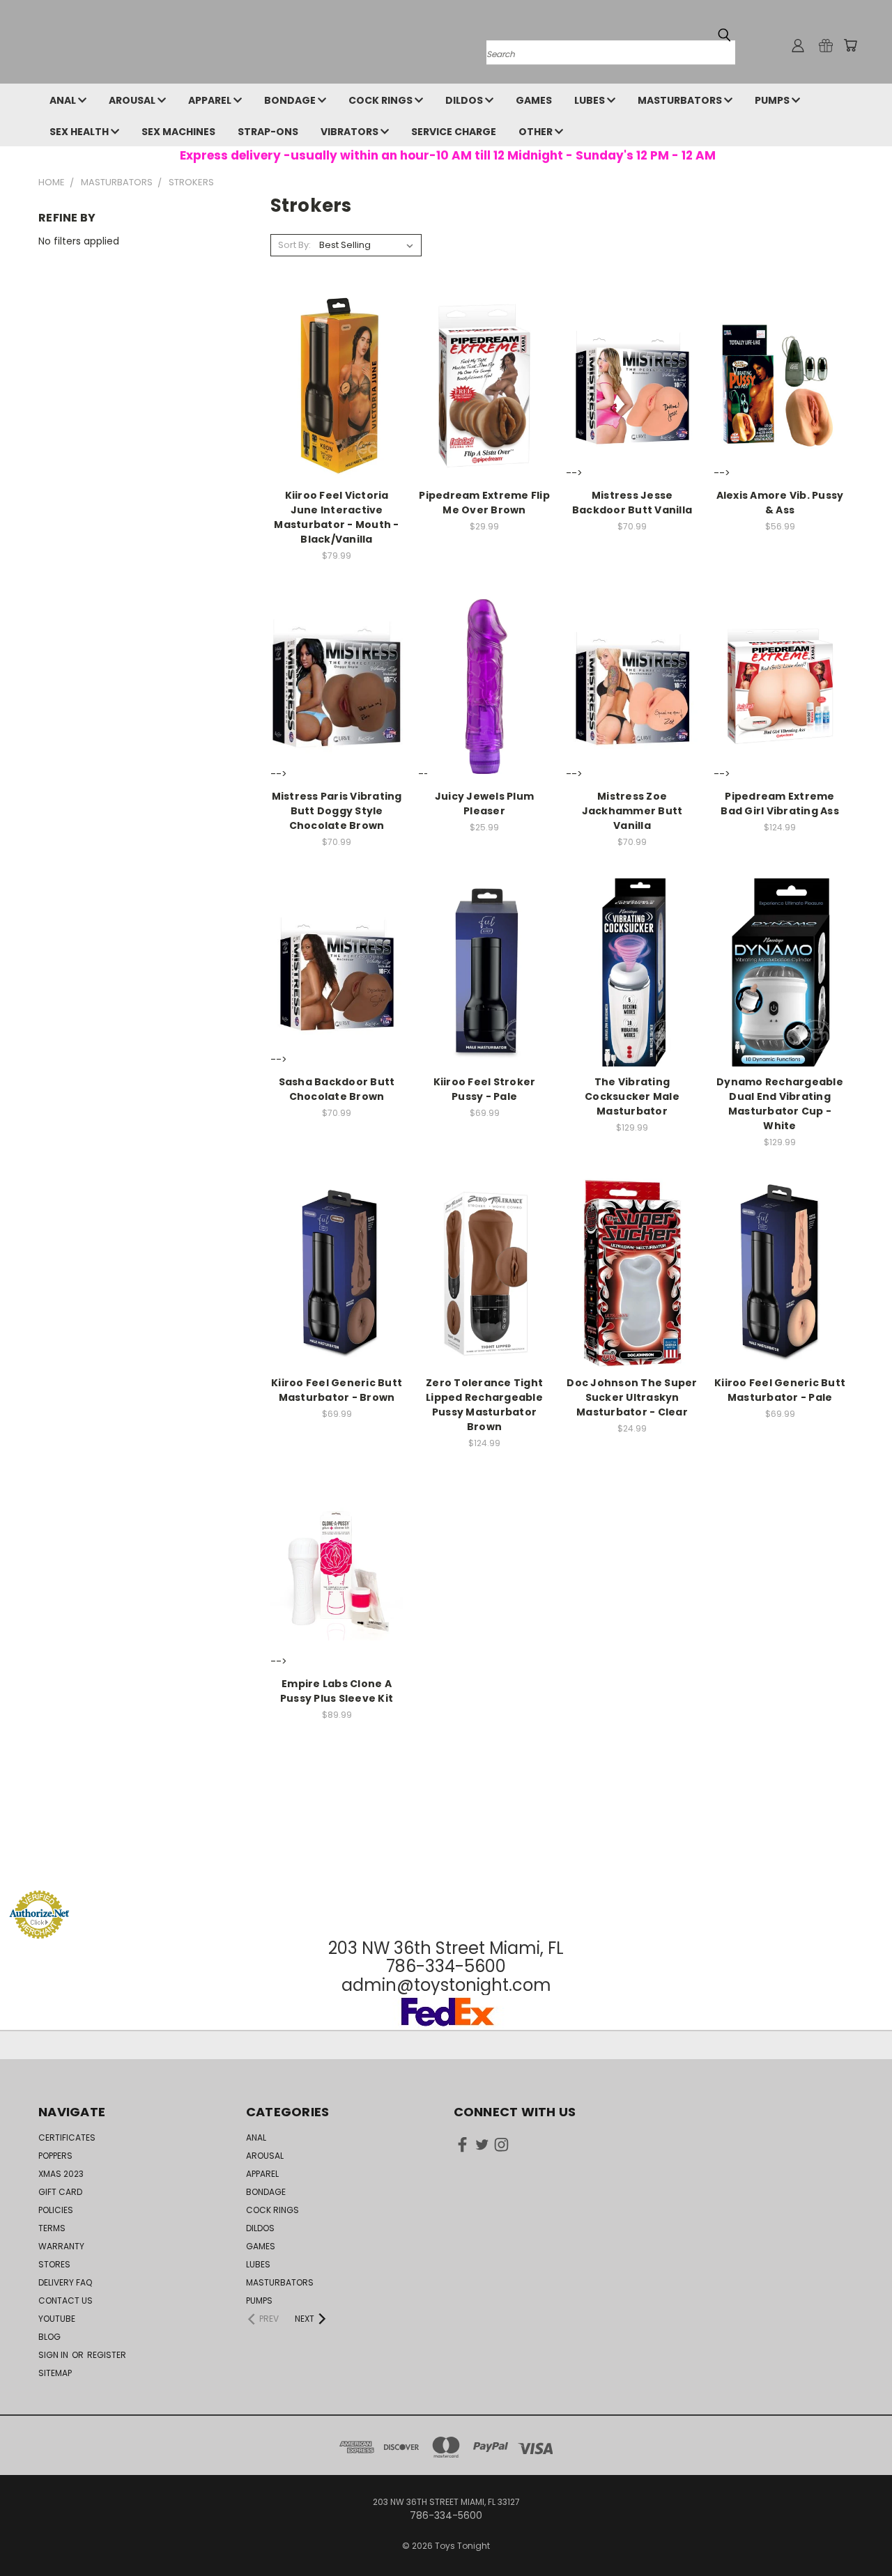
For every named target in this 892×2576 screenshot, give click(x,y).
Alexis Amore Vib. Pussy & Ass (780, 503)
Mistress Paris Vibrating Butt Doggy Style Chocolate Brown (337, 811)
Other (537, 132)
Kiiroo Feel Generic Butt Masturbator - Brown (337, 1390)
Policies (56, 2210)
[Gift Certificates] (826, 45)
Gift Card (60, 2192)
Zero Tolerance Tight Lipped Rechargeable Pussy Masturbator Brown (484, 1405)
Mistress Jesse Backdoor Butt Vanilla (632, 503)
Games (534, 100)
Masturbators (681, 100)
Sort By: (294, 245)
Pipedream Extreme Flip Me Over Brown (484, 503)
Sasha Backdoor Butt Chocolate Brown (337, 1089)
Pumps (773, 100)
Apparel (211, 100)
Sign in (54, 2355)
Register (107, 2355)
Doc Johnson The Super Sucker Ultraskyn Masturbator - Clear (632, 1397)
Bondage (291, 100)
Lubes (591, 100)
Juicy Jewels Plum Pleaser (484, 804)
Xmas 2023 (61, 2174)
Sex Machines (178, 132)
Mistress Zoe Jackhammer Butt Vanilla (632, 811)
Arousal (133, 100)
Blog (49, 2337)
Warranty (61, 2246)
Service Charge (454, 132)
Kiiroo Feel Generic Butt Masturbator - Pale (780, 1390)
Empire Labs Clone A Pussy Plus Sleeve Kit (337, 1691)
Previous (855, 2532)
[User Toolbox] (798, 45)
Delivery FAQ (65, 2282)
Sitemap (55, 2373)
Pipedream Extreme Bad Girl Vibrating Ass (780, 804)
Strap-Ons (268, 132)
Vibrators (351, 132)
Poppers (55, 2156)
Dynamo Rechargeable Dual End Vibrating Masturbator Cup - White (780, 1104)
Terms (52, 2228)
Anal (64, 100)
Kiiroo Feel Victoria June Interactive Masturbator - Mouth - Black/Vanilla (336, 517)
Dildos (465, 100)
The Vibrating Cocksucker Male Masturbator (632, 1096)
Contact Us (66, 2300)
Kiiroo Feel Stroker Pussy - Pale (485, 1089)
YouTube (57, 2319)
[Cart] (850, 45)
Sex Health (80, 132)
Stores (54, 2264)
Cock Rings (382, 100)
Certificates (67, 2137)
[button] (446, 1864)
